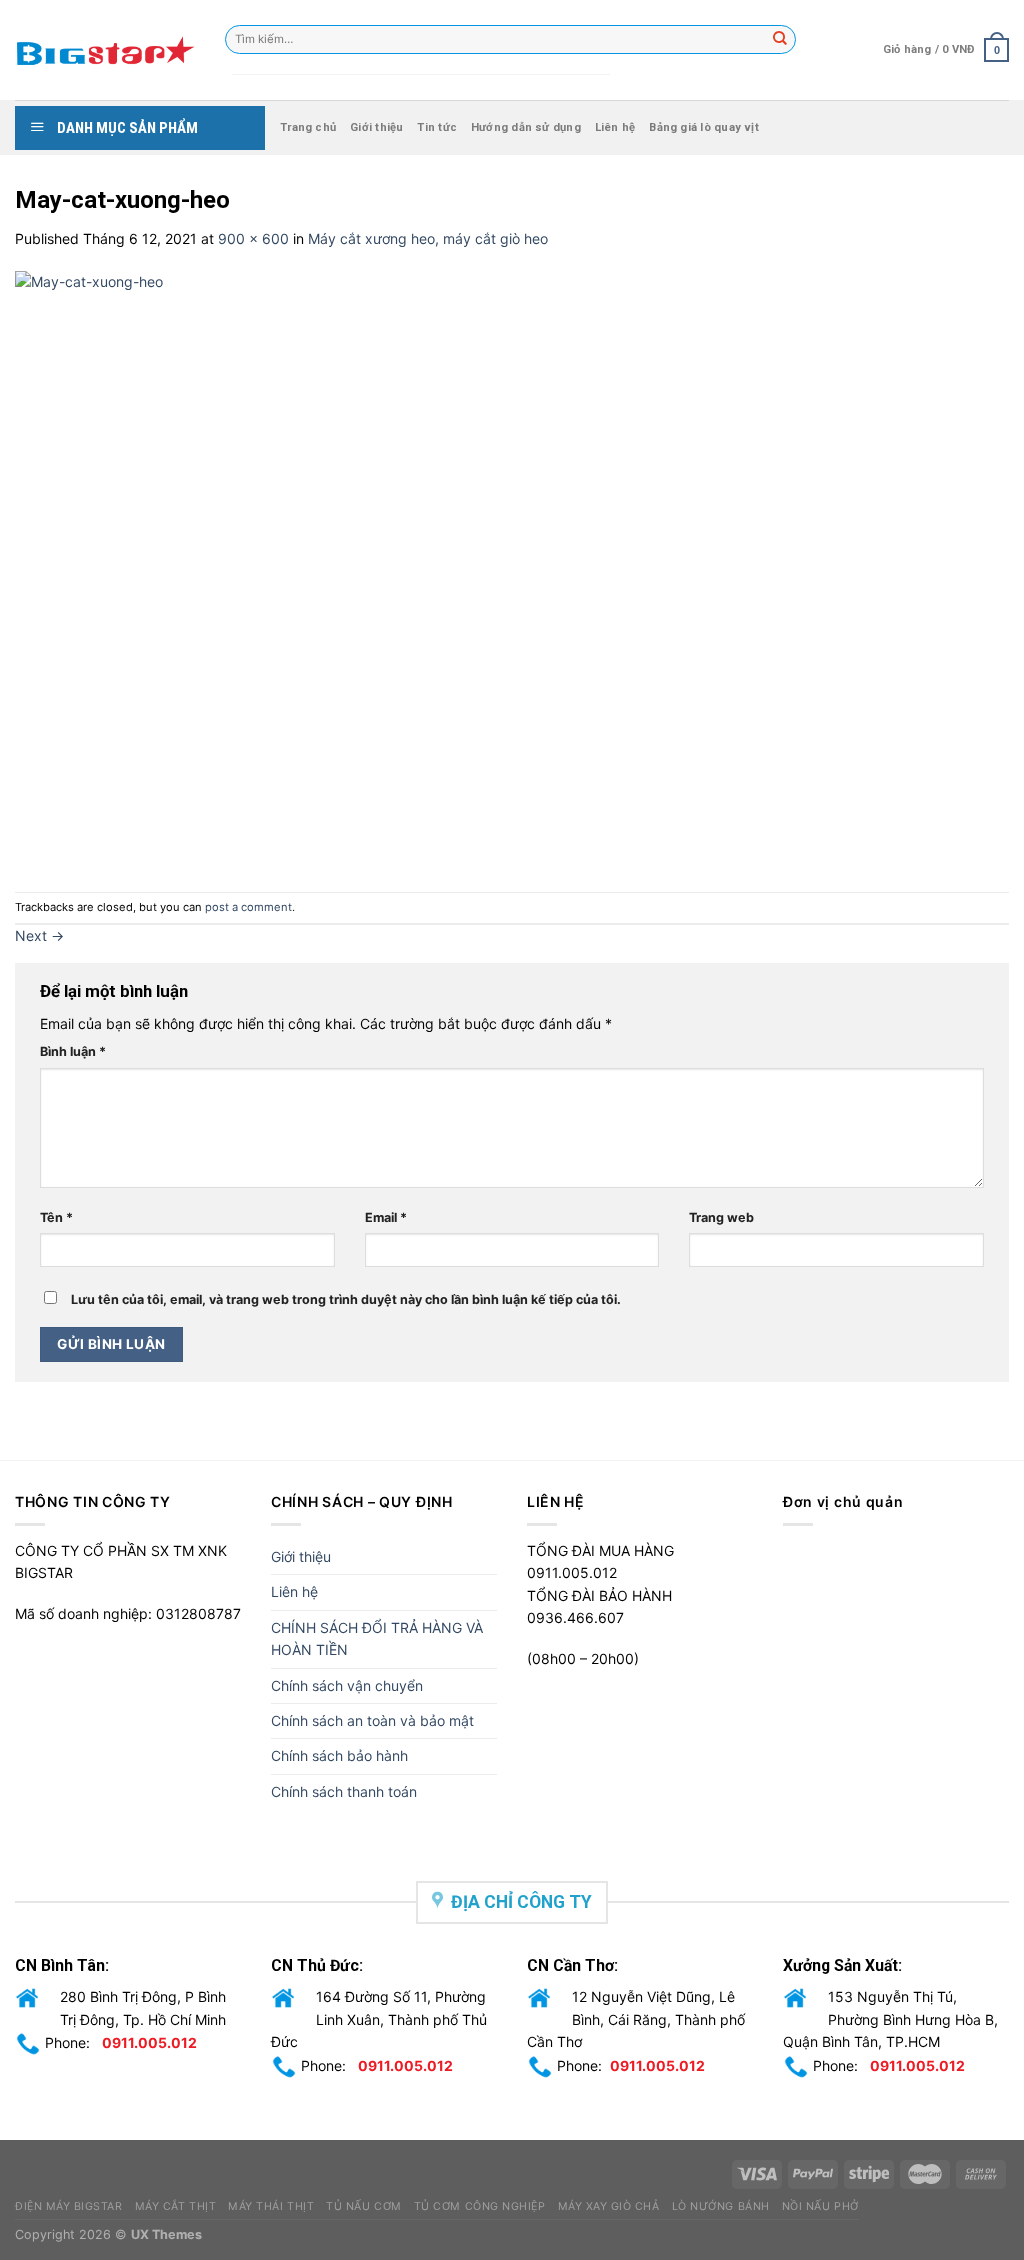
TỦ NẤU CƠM (363, 2206)
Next (39, 935)
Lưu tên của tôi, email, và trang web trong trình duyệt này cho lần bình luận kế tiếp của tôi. (346, 1299)
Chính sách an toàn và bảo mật (372, 1720)
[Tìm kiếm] (781, 40)
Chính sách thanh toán (344, 1791)
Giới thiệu (376, 127)
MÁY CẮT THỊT (175, 2206)
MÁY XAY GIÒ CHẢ (609, 2206)
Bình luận (73, 1051)
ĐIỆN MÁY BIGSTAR (69, 2206)
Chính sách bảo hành (339, 1755)
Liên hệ (615, 127)
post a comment (248, 907)
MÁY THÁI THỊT (271, 2206)
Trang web (721, 1217)
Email (386, 1217)
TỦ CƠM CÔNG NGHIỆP (480, 2206)
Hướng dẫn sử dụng (526, 127)
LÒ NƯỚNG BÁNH (721, 2206)
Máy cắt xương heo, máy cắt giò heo (428, 238)
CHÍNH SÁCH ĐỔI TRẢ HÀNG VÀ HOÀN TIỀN (377, 1638)
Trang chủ (308, 127)
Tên (56, 1217)
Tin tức (437, 127)
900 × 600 (253, 238)
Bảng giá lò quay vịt (703, 127)
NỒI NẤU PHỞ (820, 2206)
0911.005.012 (149, 2042)
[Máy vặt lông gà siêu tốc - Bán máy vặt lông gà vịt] (105, 50)
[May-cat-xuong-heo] (465, 569)
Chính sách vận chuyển (347, 1685)
